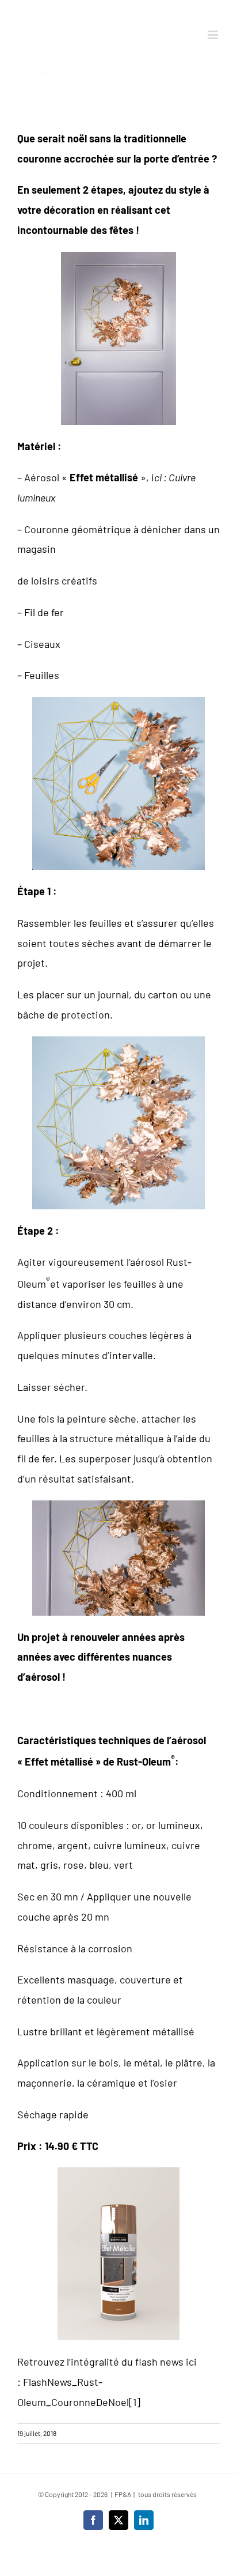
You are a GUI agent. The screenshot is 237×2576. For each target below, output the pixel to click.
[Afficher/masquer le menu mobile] (214, 35)
